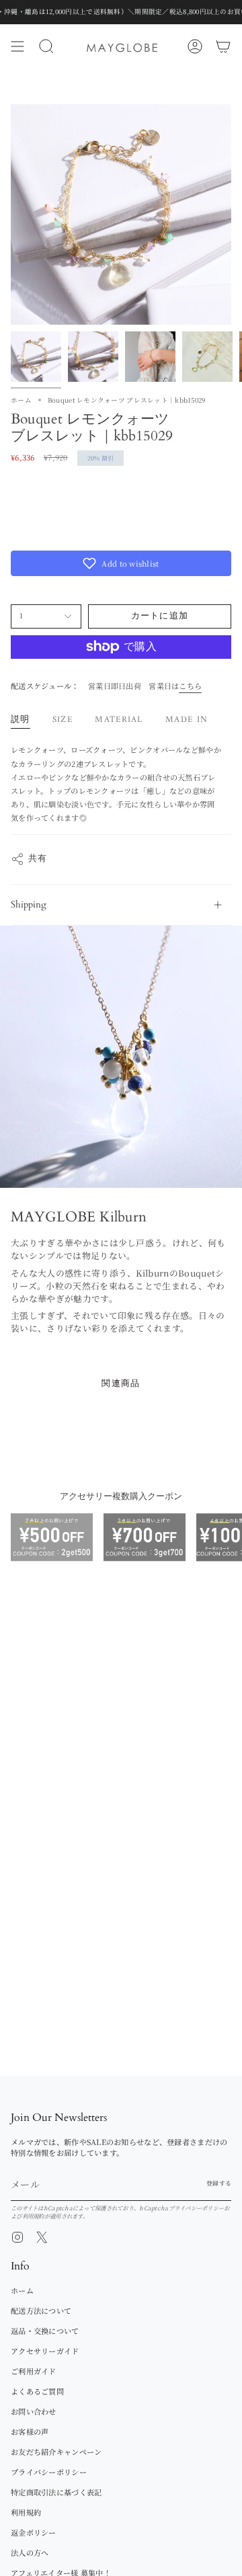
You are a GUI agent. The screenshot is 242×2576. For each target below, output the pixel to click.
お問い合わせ (34, 2411)
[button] (121, 563)
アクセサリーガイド (45, 2351)
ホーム (21, 400)
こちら (190, 686)
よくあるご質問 (37, 2391)
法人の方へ (30, 2552)
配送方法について (41, 2310)
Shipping (29, 904)
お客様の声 (30, 2431)
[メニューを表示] (17, 46)
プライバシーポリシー (197, 2208)
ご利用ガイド (34, 2371)
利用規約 (33, 2216)
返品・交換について (45, 2331)
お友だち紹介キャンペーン (56, 2452)
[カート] (223, 46)
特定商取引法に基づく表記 (56, 2492)
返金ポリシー (34, 2532)
